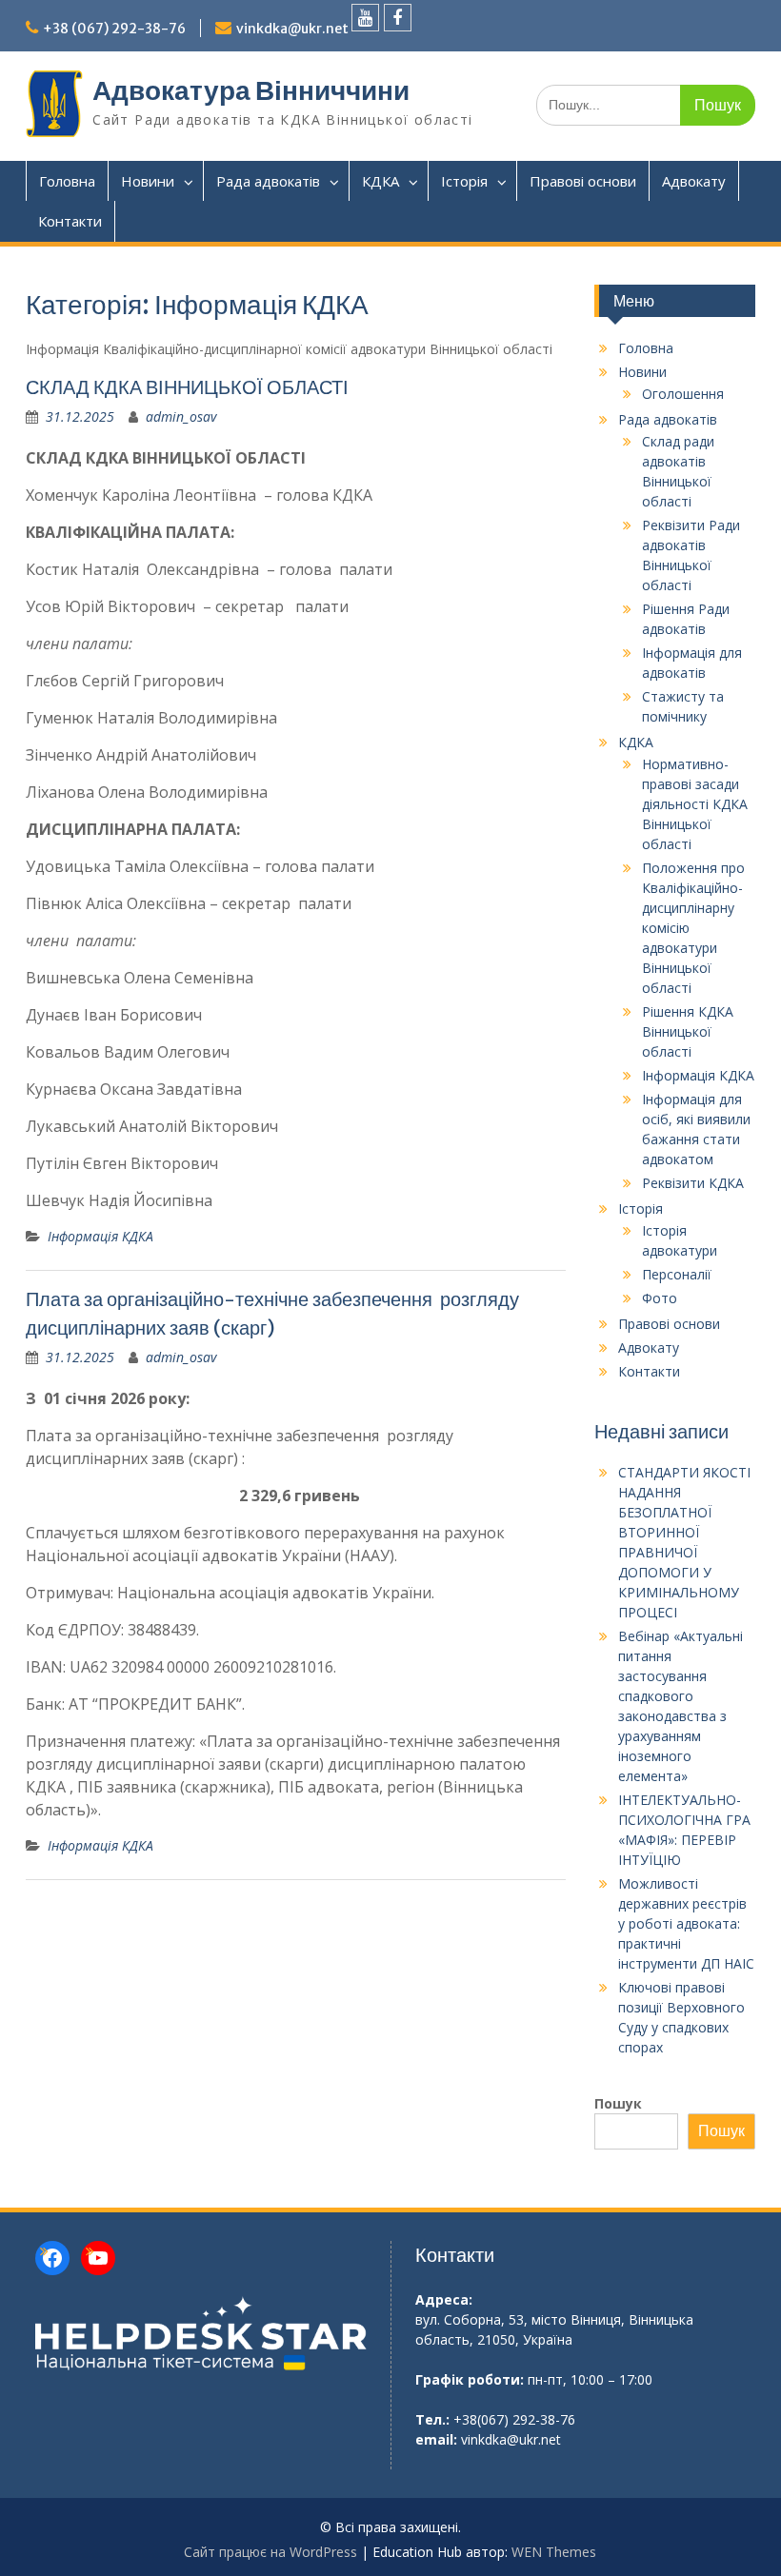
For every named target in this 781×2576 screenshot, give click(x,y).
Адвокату (694, 181)
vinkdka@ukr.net (292, 29)
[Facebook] (398, 18)
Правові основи (583, 181)
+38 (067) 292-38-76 (114, 29)
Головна (67, 181)
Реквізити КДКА (693, 1183)
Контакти (70, 221)
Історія (464, 181)
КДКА (380, 181)
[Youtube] (365, 18)
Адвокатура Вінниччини (251, 90)
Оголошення (683, 394)
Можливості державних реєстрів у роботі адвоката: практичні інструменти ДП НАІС (686, 1923)
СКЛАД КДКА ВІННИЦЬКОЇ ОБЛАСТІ (187, 387)
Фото (660, 1298)
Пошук (618, 2103)
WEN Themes (554, 2552)
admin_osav (181, 416)
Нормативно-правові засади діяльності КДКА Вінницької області (695, 804)
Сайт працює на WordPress (270, 2552)
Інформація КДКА (100, 1236)
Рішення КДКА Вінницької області (688, 1031)
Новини (148, 181)
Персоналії (677, 1274)
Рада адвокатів (268, 181)
